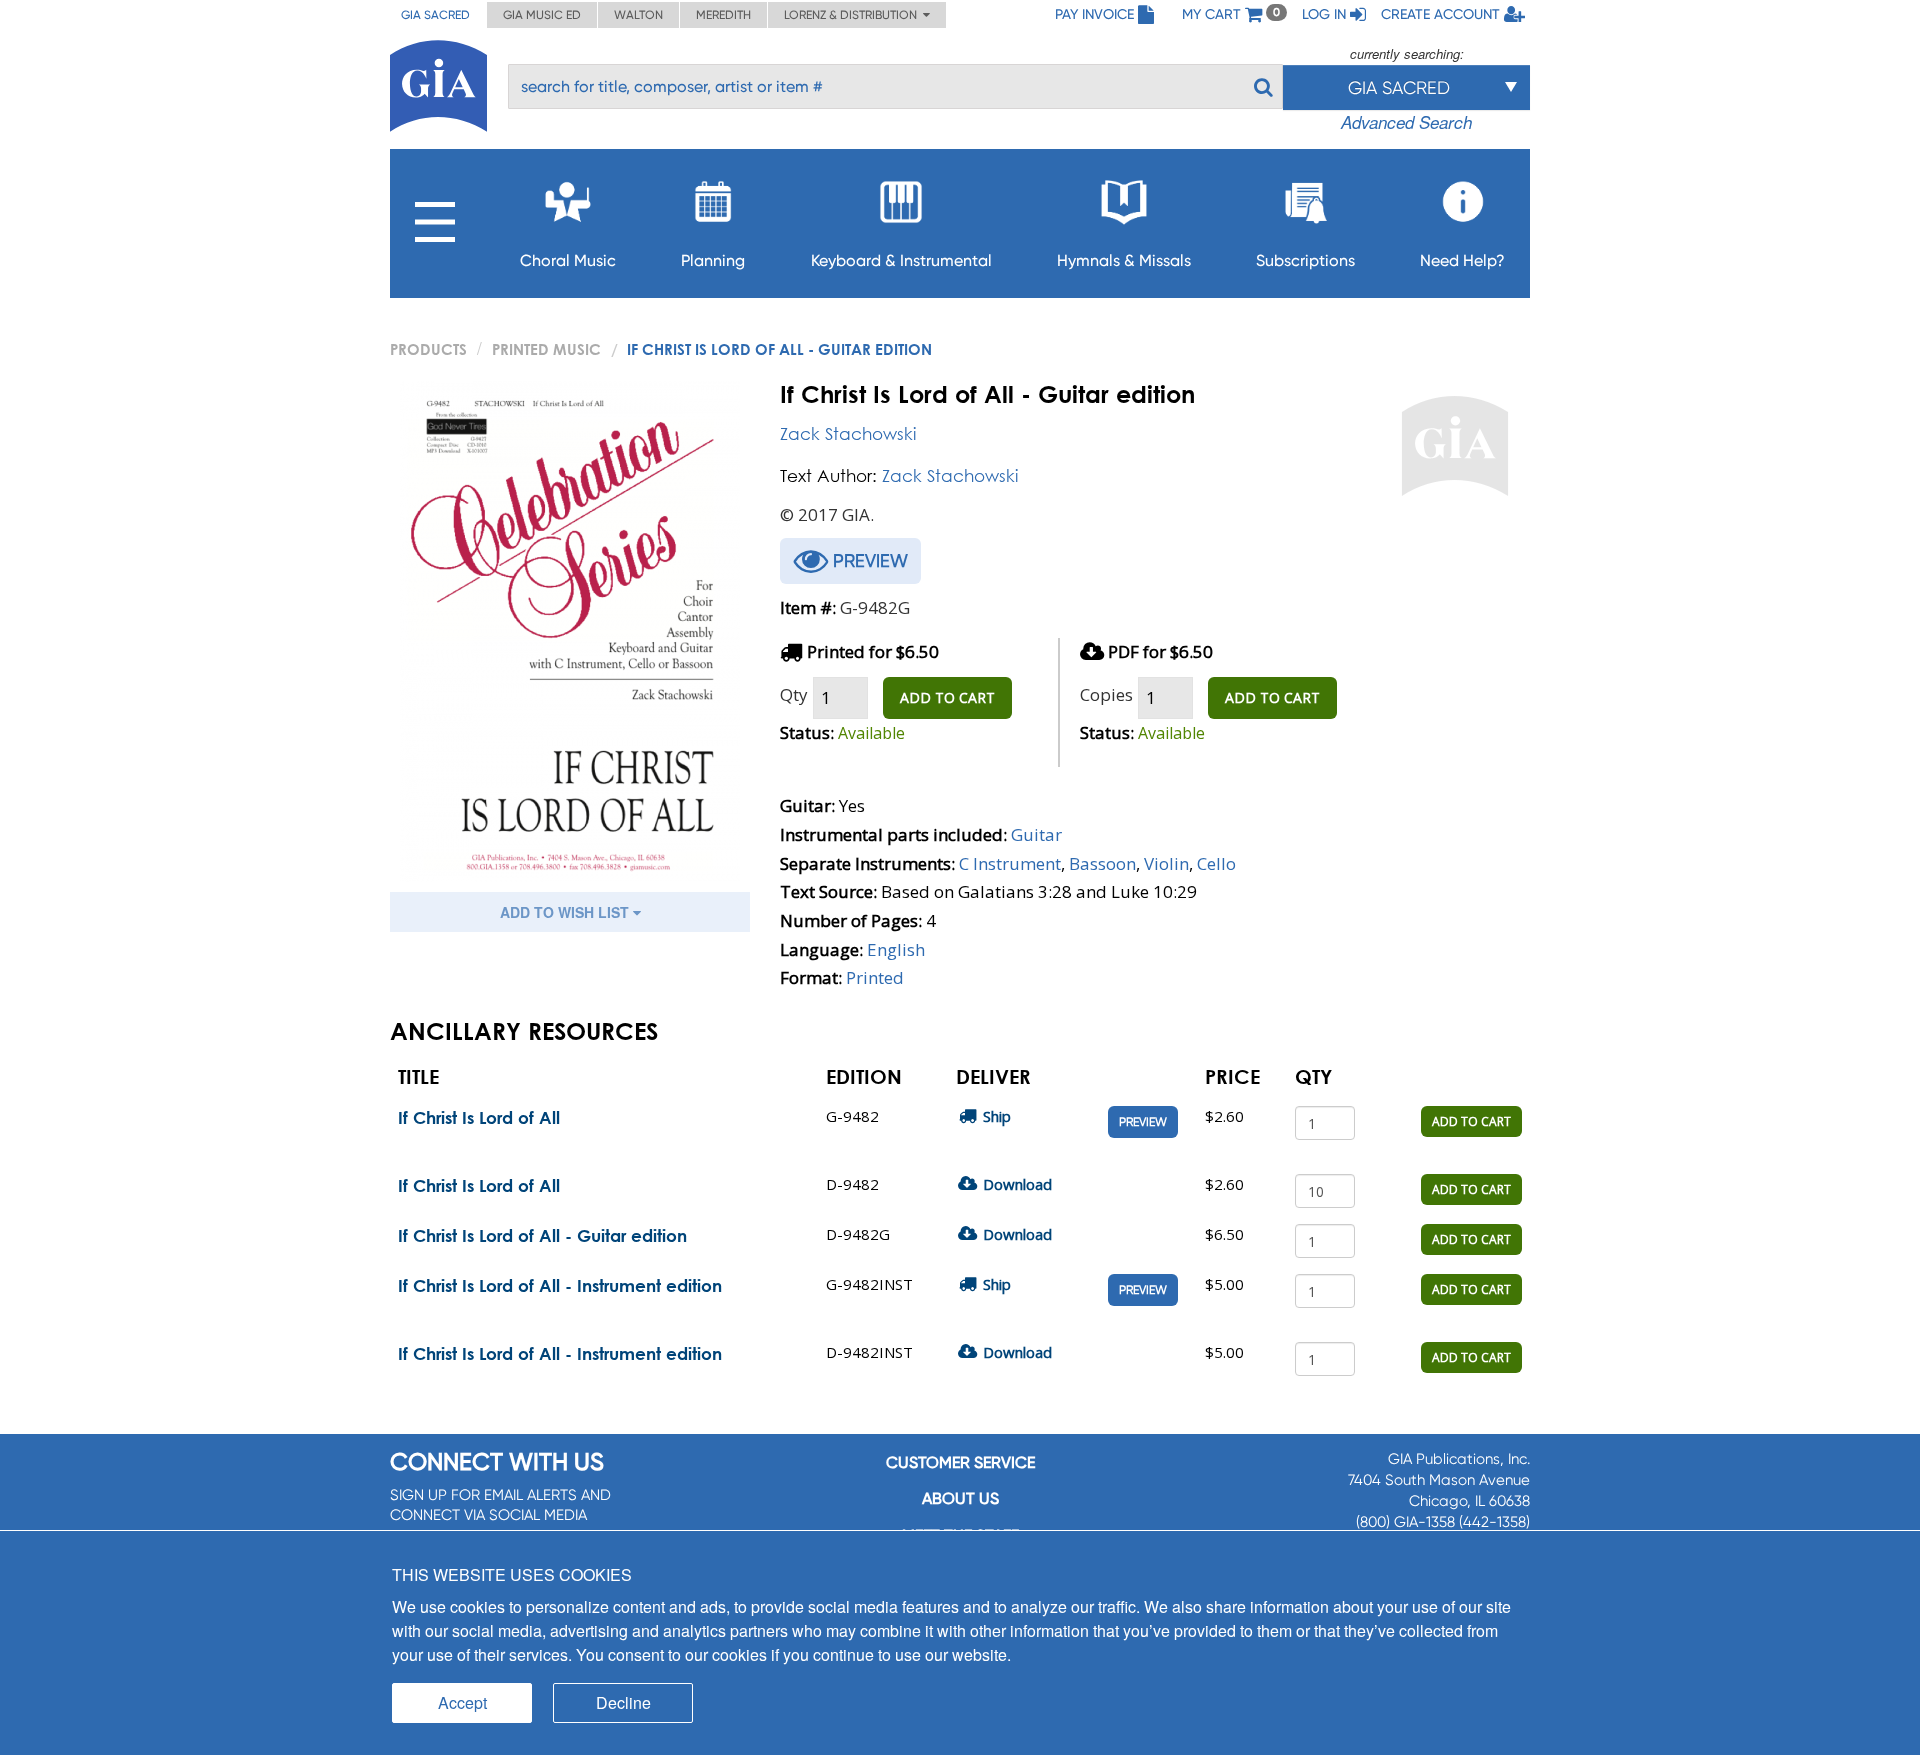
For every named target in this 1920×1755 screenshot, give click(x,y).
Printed (875, 977)
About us (960, 1498)
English (896, 949)
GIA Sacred (435, 15)
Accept (462, 1702)
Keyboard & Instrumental (901, 260)
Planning (713, 260)
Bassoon (1102, 863)
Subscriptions (1305, 260)
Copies (1106, 694)
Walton (638, 15)
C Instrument (1010, 863)
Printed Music (546, 349)
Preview (1143, 1122)
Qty (794, 694)
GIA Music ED (542, 15)
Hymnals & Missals (1124, 260)
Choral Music (568, 260)
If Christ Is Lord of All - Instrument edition (560, 1285)
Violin (1166, 863)
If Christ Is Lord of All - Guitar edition (542, 1235)
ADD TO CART (947, 697)
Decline (623, 1702)
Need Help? (1462, 260)
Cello (1216, 863)
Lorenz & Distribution (853, 15)
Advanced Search (1406, 122)
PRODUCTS (428, 349)
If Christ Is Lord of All (479, 1117)
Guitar (1036, 834)
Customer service (960, 1462)
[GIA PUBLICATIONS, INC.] (438, 82)
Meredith (723, 15)
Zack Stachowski (848, 433)
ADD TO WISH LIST (566, 912)
